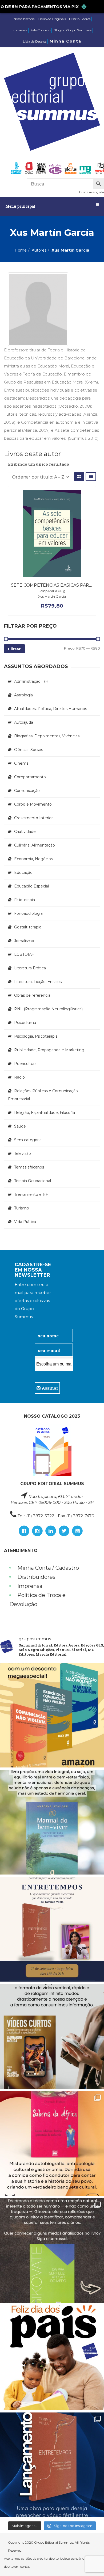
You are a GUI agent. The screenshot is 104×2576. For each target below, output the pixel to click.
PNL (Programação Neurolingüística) (48, 1009)
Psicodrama (25, 1023)
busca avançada (92, 192)
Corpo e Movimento (33, 804)
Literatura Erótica (30, 968)
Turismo (22, 1208)
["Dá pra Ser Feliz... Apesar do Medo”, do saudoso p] (52, 2251)
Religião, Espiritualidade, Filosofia (45, 1113)
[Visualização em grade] (79, 477)
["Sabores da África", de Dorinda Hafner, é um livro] (52, 2143)
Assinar (49, 1388)
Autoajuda (24, 722)
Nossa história (24, 19)
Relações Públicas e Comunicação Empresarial (43, 1095)
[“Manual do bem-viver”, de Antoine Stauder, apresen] (52, 1822)
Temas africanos (29, 1167)
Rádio (19, 1077)
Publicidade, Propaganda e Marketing (49, 1050)
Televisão (23, 1154)
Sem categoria (28, 1140)
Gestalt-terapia (28, 927)
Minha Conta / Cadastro (48, 1568)
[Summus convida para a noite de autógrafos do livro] (52, 1929)
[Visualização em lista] (91, 477)
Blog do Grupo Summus (73, 30)
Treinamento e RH (31, 1194)
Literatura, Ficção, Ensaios (38, 982)
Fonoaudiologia (28, 913)
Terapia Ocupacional (33, 1181)
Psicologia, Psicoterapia (36, 1036)
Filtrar (14, 649)
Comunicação (27, 791)
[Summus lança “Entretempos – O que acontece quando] (52, 2465)
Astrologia (23, 695)
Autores (39, 250)
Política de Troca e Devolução (37, 1600)
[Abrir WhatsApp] (91, 2562)
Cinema (21, 763)
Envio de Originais (52, 19)
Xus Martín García (52, 596)
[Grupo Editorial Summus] (52, 102)
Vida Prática (25, 1222)
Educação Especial (31, 886)
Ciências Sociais (29, 750)
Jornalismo (24, 941)
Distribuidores (80, 19)
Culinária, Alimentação (35, 845)
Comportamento (30, 777)
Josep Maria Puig (52, 591)
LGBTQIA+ (24, 954)
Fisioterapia (25, 900)
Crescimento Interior (33, 818)
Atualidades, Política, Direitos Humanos (51, 709)
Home (21, 250)
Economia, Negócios (33, 859)
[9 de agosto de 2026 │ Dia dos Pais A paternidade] (52, 2358)
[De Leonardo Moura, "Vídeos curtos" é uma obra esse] (52, 2036)
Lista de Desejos (35, 41)
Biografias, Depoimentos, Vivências (47, 736)
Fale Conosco (40, 30)
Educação (23, 872)
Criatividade (25, 832)
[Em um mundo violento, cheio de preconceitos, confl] (52, 1715)
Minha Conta (65, 41)
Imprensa (20, 30)
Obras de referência (32, 995)
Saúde (20, 1126)
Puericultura (25, 1064)
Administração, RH (31, 681)
